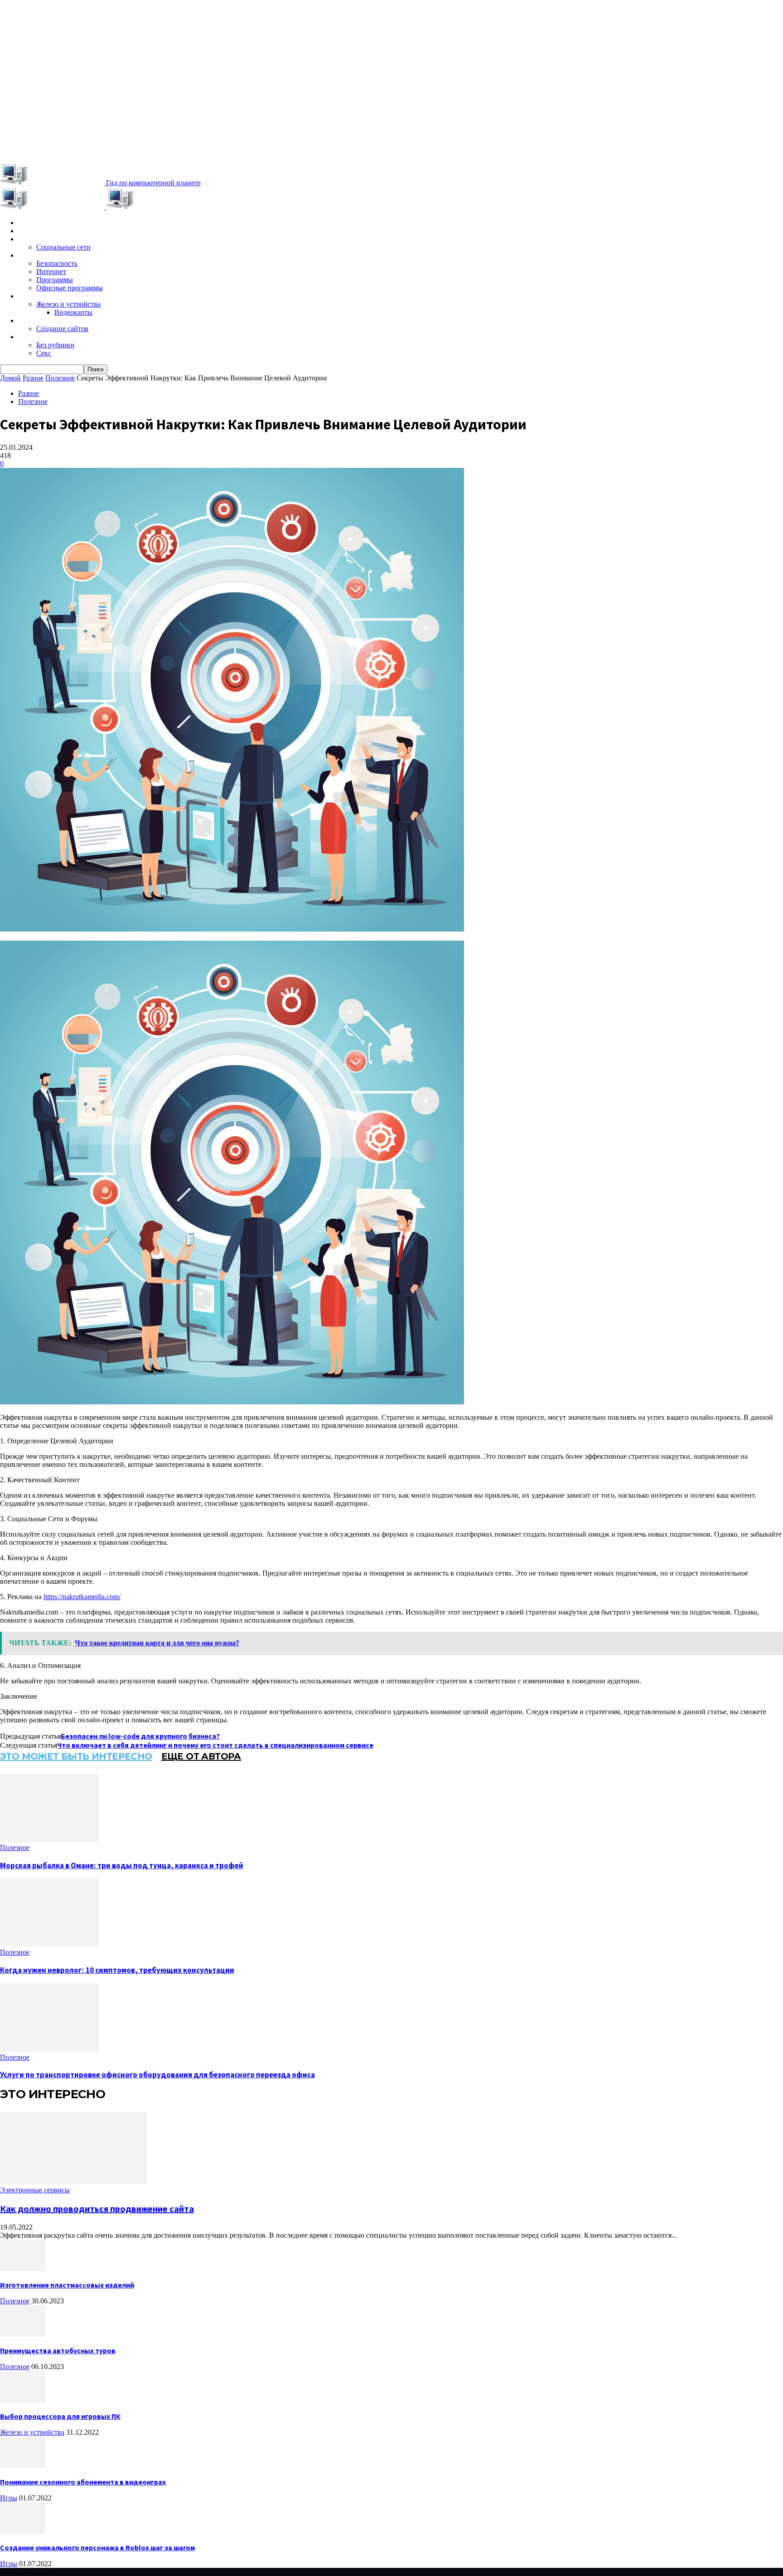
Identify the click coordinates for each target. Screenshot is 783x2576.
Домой (10, 378)
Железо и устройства (68, 304)
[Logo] (53, 207)
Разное (30, 337)
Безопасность (57, 263)
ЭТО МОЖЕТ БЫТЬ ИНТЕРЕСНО (76, 1756)
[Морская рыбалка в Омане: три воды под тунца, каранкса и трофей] (49, 1839)
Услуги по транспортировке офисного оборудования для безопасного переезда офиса (157, 2075)
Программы (55, 280)
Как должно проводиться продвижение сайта (97, 2208)
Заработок (36, 321)
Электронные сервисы (55, 239)
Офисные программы (70, 288)
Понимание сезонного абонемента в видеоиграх (83, 2482)
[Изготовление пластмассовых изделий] (23, 2269)
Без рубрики (55, 345)
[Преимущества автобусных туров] (23, 2334)
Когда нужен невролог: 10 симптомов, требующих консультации (117, 1970)
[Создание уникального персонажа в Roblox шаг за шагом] (23, 2531)
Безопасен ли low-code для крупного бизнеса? (140, 1736)
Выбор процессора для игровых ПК (60, 2416)
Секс (44, 353)
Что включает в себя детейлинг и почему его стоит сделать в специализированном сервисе (215, 1745)
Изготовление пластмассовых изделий (67, 2285)
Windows (33, 255)
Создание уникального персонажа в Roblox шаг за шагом (97, 2547)
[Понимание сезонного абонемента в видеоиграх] (23, 2466)
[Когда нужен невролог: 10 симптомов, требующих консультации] (49, 1944)
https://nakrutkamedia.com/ (82, 1597)
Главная (31, 223)
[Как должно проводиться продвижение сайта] (73, 2182)
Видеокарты (73, 312)
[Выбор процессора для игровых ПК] (23, 2400)
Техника (31, 296)
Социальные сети (63, 247)
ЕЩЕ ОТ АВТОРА (201, 1756)
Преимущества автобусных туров (58, 2350)
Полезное (60, 378)
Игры (26, 231)
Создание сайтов (62, 329)
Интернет (51, 272)
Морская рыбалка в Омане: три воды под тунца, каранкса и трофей (122, 1865)
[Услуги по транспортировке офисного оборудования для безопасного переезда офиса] (49, 2049)
